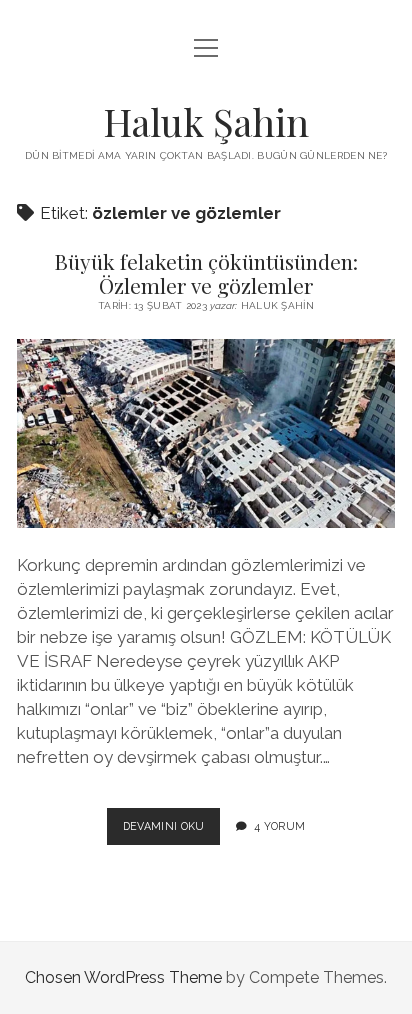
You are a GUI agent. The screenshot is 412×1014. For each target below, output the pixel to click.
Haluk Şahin (206, 121)
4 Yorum (279, 826)
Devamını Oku (172, 832)
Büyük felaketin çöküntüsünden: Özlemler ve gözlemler (206, 273)
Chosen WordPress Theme (123, 977)
